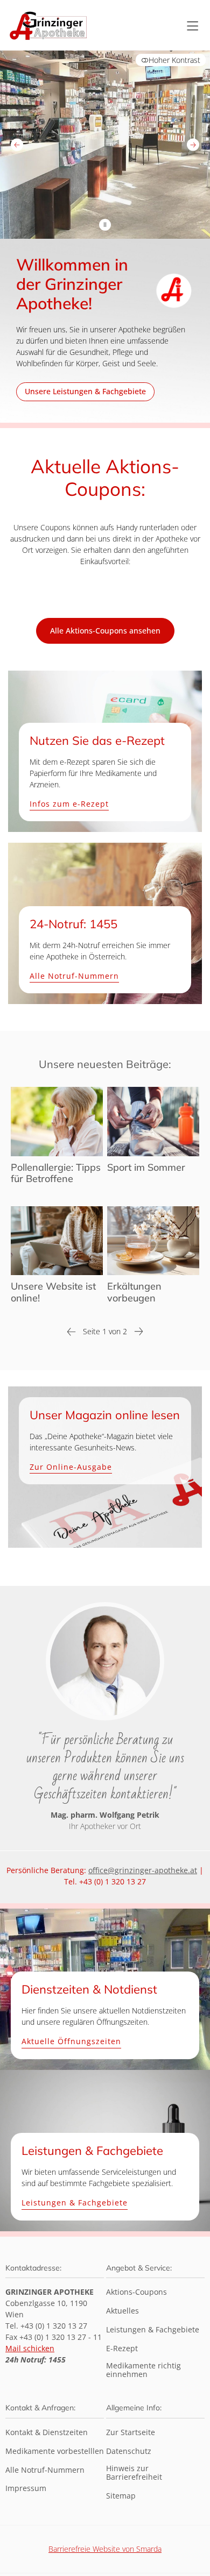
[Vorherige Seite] (71, 1334)
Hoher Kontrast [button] (174, 60)
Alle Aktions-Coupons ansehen (105, 631)
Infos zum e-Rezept (69, 804)
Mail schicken (30, 2348)
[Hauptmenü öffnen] (192, 26)
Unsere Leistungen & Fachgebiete (85, 391)
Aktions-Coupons (136, 2292)
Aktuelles (122, 2311)
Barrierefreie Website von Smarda (105, 2549)
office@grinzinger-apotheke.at (143, 1870)
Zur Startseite (131, 2433)
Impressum (26, 2489)
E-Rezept (122, 2349)
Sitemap (121, 2496)
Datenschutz (129, 2452)
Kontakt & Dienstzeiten (47, 2433)
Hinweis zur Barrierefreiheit (134, 2473)
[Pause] (105, 225)
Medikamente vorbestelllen (55, 2452)
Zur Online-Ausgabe (71, 1468)
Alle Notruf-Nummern (74, 976)
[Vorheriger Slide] (17, 144)
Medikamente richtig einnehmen (143, 2371)
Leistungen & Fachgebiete (75, 2203)
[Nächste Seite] (139, 1334)
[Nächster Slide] (193, 144)
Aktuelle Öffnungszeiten (71, 2042)
